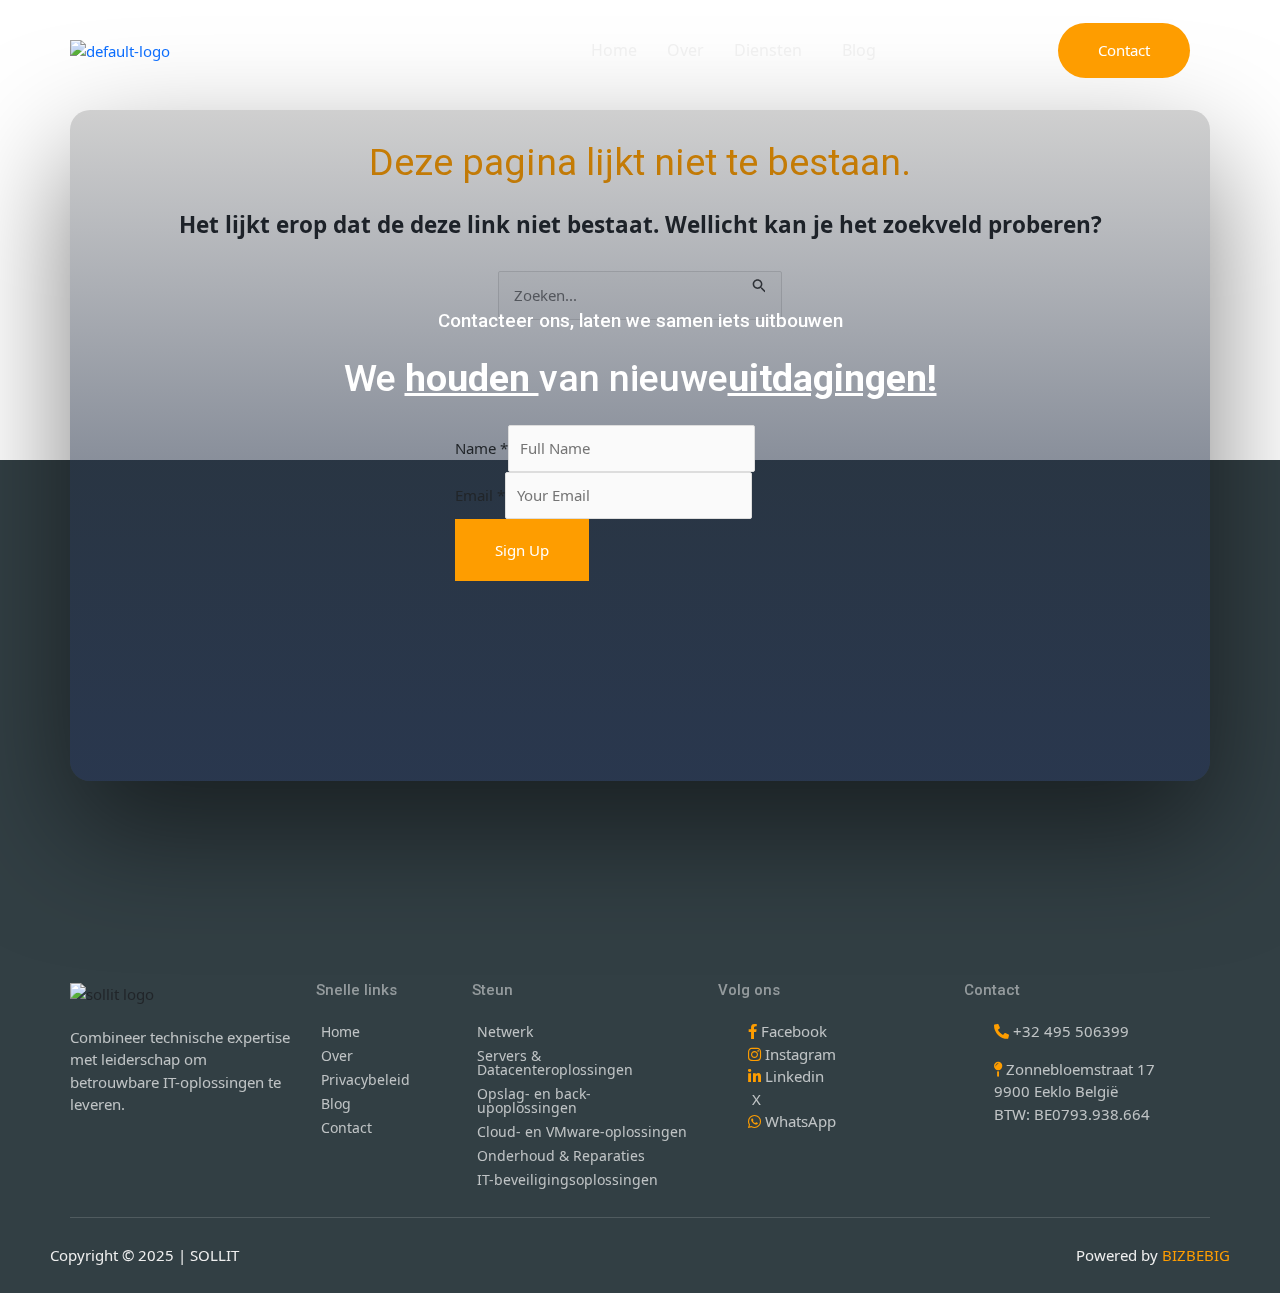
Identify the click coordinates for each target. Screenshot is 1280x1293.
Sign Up (522, 550)
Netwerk (505, 1031)
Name (481, 448)
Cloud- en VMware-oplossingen (582, 1131)
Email (480, 495)
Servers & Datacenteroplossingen (555, 1062)
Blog (859, 50)
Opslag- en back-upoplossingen (534, 1100)
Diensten (768, 50)
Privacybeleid (365, 1079)
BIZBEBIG (1196, 1255)
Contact (346, 1127)
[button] (773, 50)
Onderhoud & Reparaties (561, 1155)
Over (685, 50)
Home (614, 50)
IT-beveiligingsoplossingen (567, 1179)
